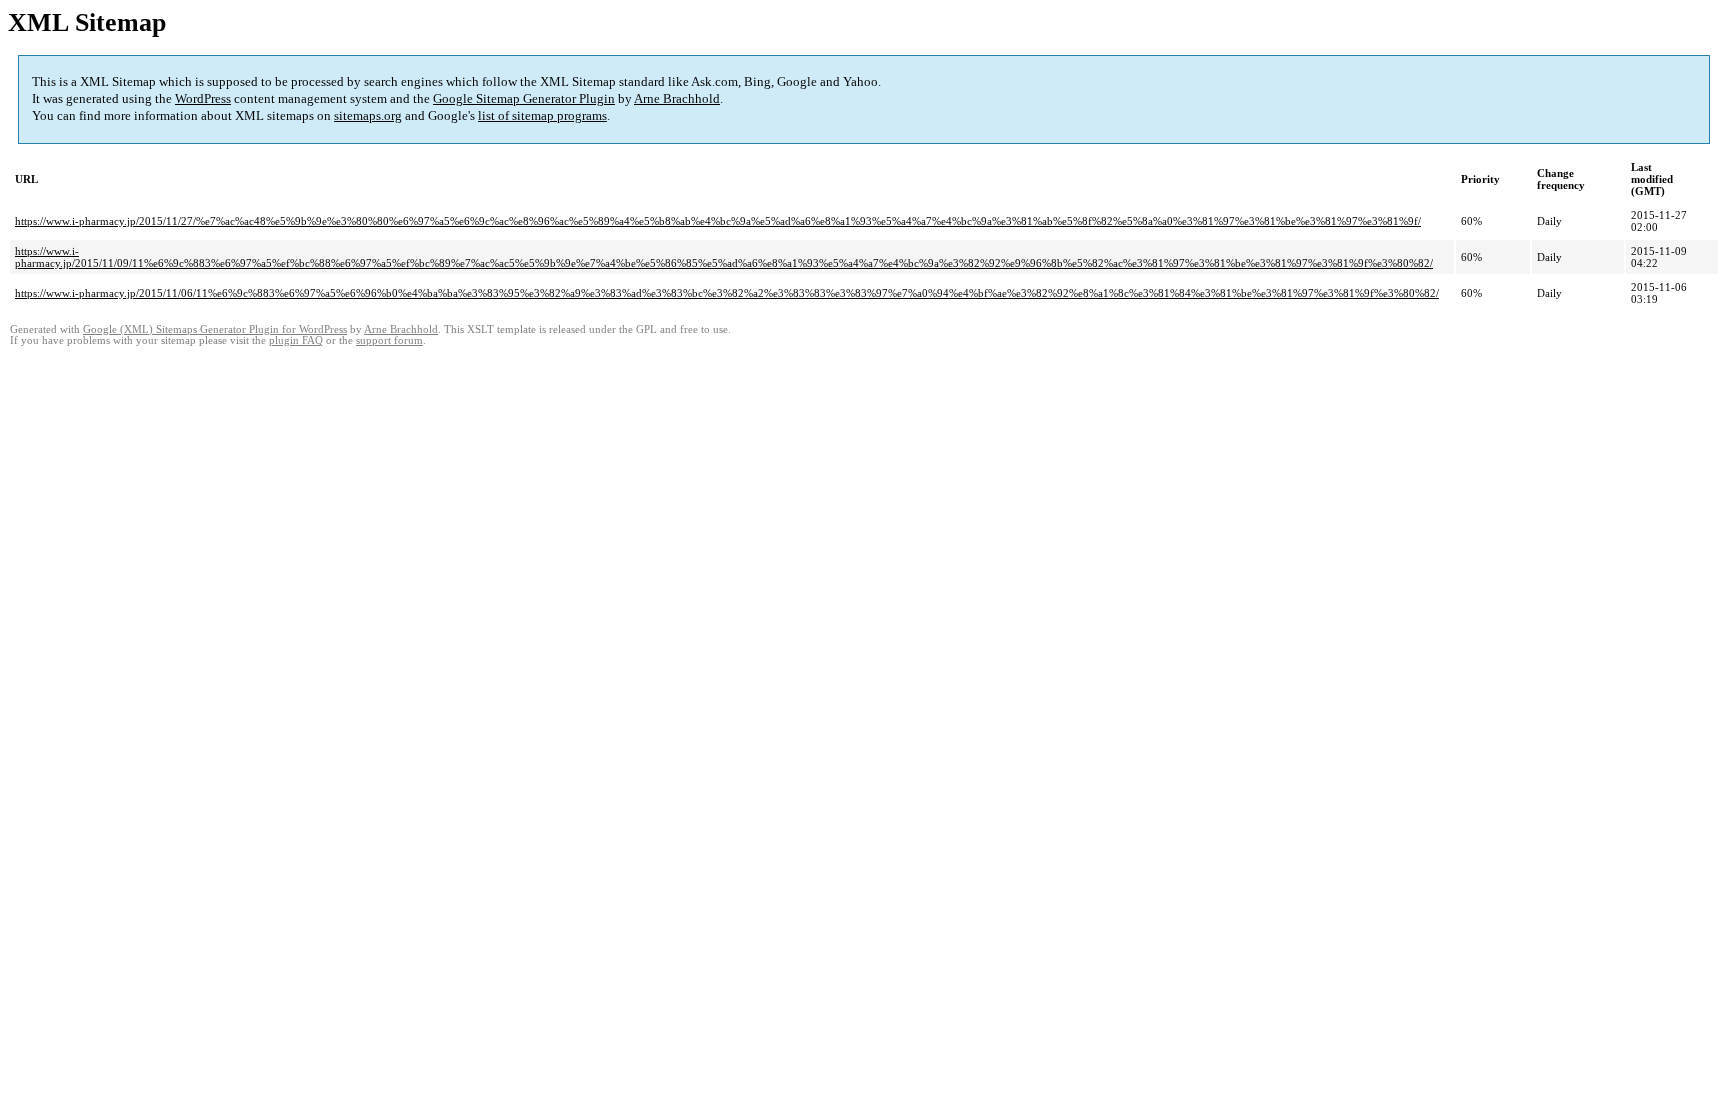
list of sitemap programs (542, 115)
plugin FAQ (296, 340)
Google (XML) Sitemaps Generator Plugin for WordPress (215, 329)
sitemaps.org (368, 115)
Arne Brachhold (677, 98)
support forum (389, 340)
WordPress (203, 98)
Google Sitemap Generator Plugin (524, 98)
